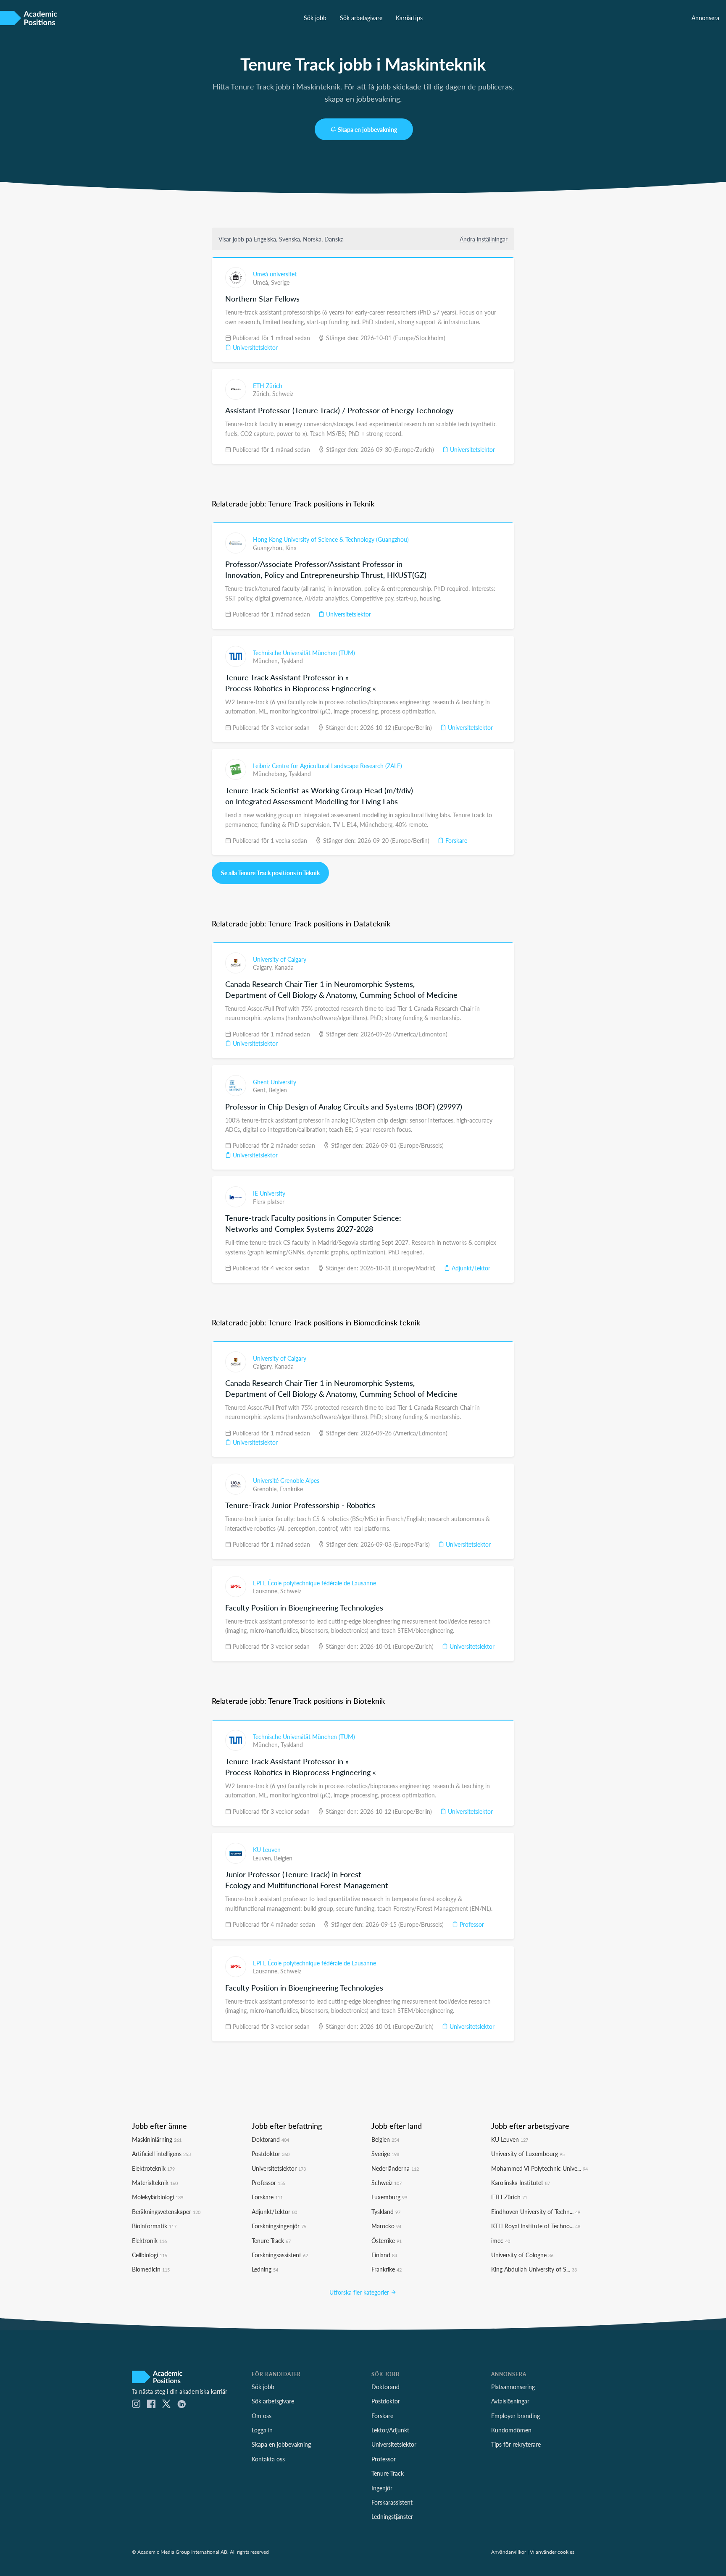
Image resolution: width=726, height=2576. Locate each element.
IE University (269, 1193)
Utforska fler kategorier (360, 2292)
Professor (471, 1924)
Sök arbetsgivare (361, 18)
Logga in (262, 2430)
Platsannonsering (513, 2387)
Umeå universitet (275, 274)
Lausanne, (267, 1591)
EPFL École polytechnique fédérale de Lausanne (314, 1583)
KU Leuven (267, 1849)
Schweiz (283, 393)
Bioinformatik (154, 2226)
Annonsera (705, 18)
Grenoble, (266, 1489)
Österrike (387, 2240)
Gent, (261, 1090)
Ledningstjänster (392, 2516)
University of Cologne (522, 2255)
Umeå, (262, 282)
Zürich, (263, 393)
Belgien (278, 1090)
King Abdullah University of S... (534, 2269)
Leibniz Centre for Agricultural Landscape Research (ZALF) (327, 766)
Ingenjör (382, 2488)
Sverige (280, 282)
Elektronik (149, 2240)
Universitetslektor (254, 347)
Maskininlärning (157, 2139)
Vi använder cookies (552, 2552)
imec (501, 2240)
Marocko (386, 2226)
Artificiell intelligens (161, 2154)
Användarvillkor (509, 2552)
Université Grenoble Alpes (286, 1480)
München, (267, 661)
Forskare (455, 840)
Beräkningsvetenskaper (166, 2211)
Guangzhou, (269, 548)
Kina (291, 548)
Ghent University (275, 1082)
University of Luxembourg (528, 2154)
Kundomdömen (511, 2430)
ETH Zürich (268, 386)
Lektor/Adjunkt (390, 2430)
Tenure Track (271, 2240)
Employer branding (516, 2416)
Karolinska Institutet (521, 2183)
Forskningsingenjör (279, 2226)
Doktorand (270, 2139)
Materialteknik (155, 2183)
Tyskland (292, 661)
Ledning (265, 2269)
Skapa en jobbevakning (367, 129)
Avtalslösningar (510, 2401)
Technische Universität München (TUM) (304, 653)
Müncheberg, (271, 774)
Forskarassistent (392, 2502)
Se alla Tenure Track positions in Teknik (270, 873)
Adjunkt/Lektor (470, 1268)
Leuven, (263, 1858)
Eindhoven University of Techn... (536, 2211)
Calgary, (264, 967)
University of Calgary (280, 959)
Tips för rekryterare (516, 2444)
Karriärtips (409, 18)
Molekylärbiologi (158, 2197)
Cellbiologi (150, 2255)
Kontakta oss (268, 2459)
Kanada (284, 967)
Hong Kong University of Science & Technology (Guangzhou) (331, 539)
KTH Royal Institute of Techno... (536, 2226)
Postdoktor (271, 2154)
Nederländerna (395, 2168)
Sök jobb (315, 18)
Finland (384, 2255)
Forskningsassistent (280, 2255)
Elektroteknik (153, 2168)
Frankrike (291, 1489)
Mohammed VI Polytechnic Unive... (539, 2168)
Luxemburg (389, 2197)
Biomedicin (151, 2269)
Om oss (262, 2416)
